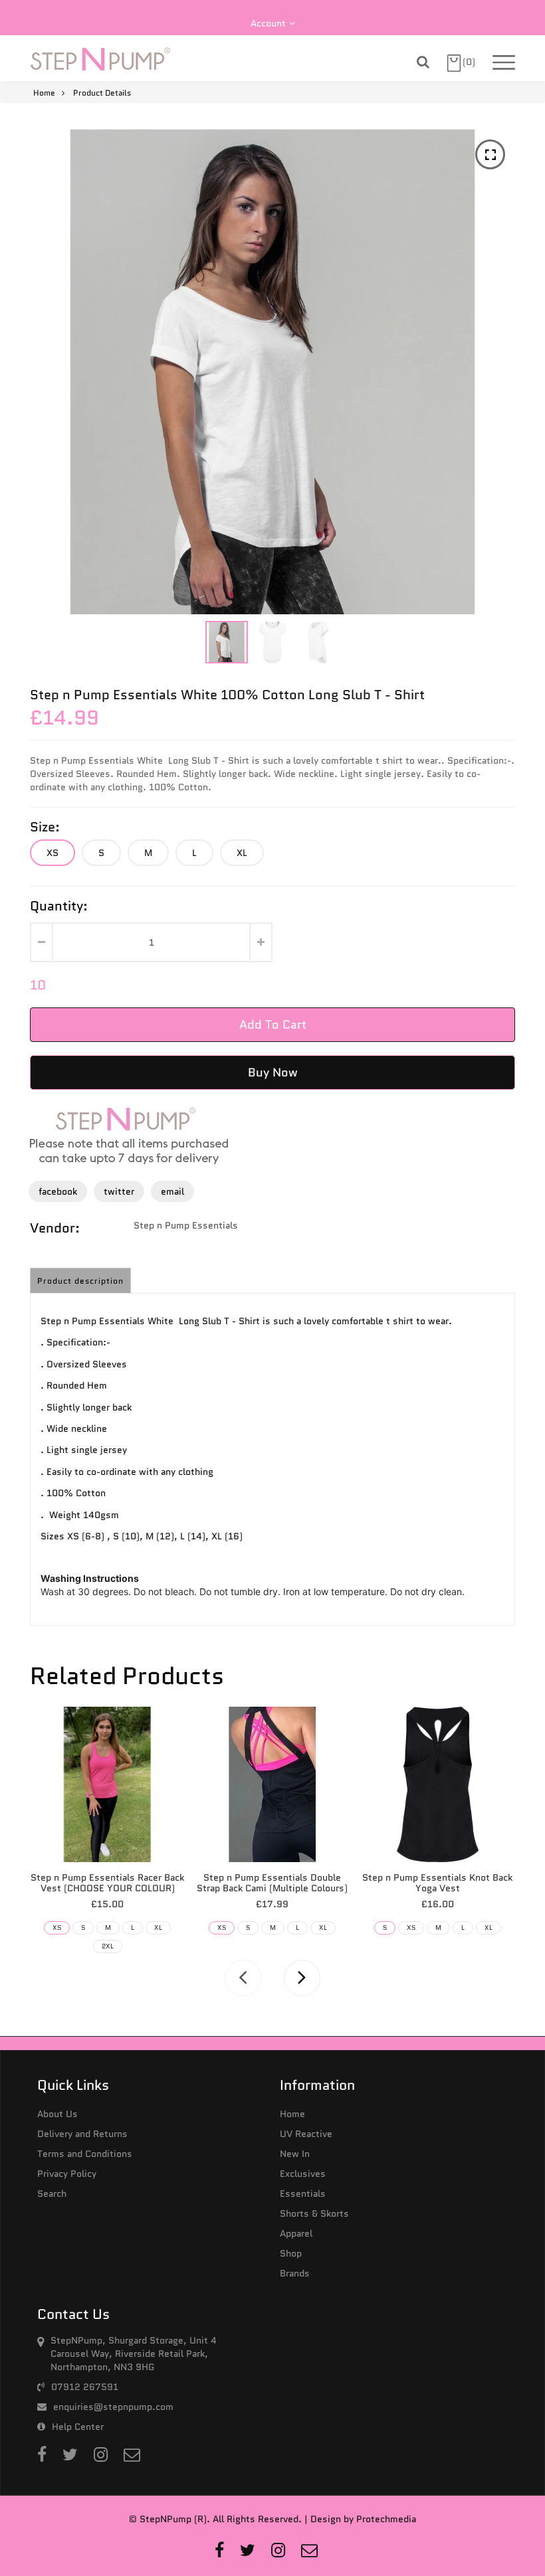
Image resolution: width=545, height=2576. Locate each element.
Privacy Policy (67, 2174)
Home (44, 93)
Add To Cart (273, 1025)
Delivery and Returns (82, 2134)
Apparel (296, 2233)
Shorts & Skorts (314, 2213)
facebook (58, 1191)
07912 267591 (85, 2387)
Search (52, 2193)
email (172, 1191)
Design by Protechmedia (363, 2519)
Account (268, 23)
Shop (291, 2253)
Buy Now (273, 1073)
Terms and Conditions (85, 2154)
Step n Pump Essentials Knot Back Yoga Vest (437, 1883)
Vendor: (55, 1228)
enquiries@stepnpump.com (113, 2407)
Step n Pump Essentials (186, 1225)
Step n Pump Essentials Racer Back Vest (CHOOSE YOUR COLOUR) (107, 1883)
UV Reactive (306, 2134)
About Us (57, 2114)
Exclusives (303, 2174)
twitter (119, 1191)
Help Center (78, 2427)
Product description (80, 1281)
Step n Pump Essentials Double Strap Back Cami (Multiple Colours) (272, 1883)
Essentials (303, 2193)
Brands (295, 2273)
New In (295, 2154)
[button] (274, 642)
